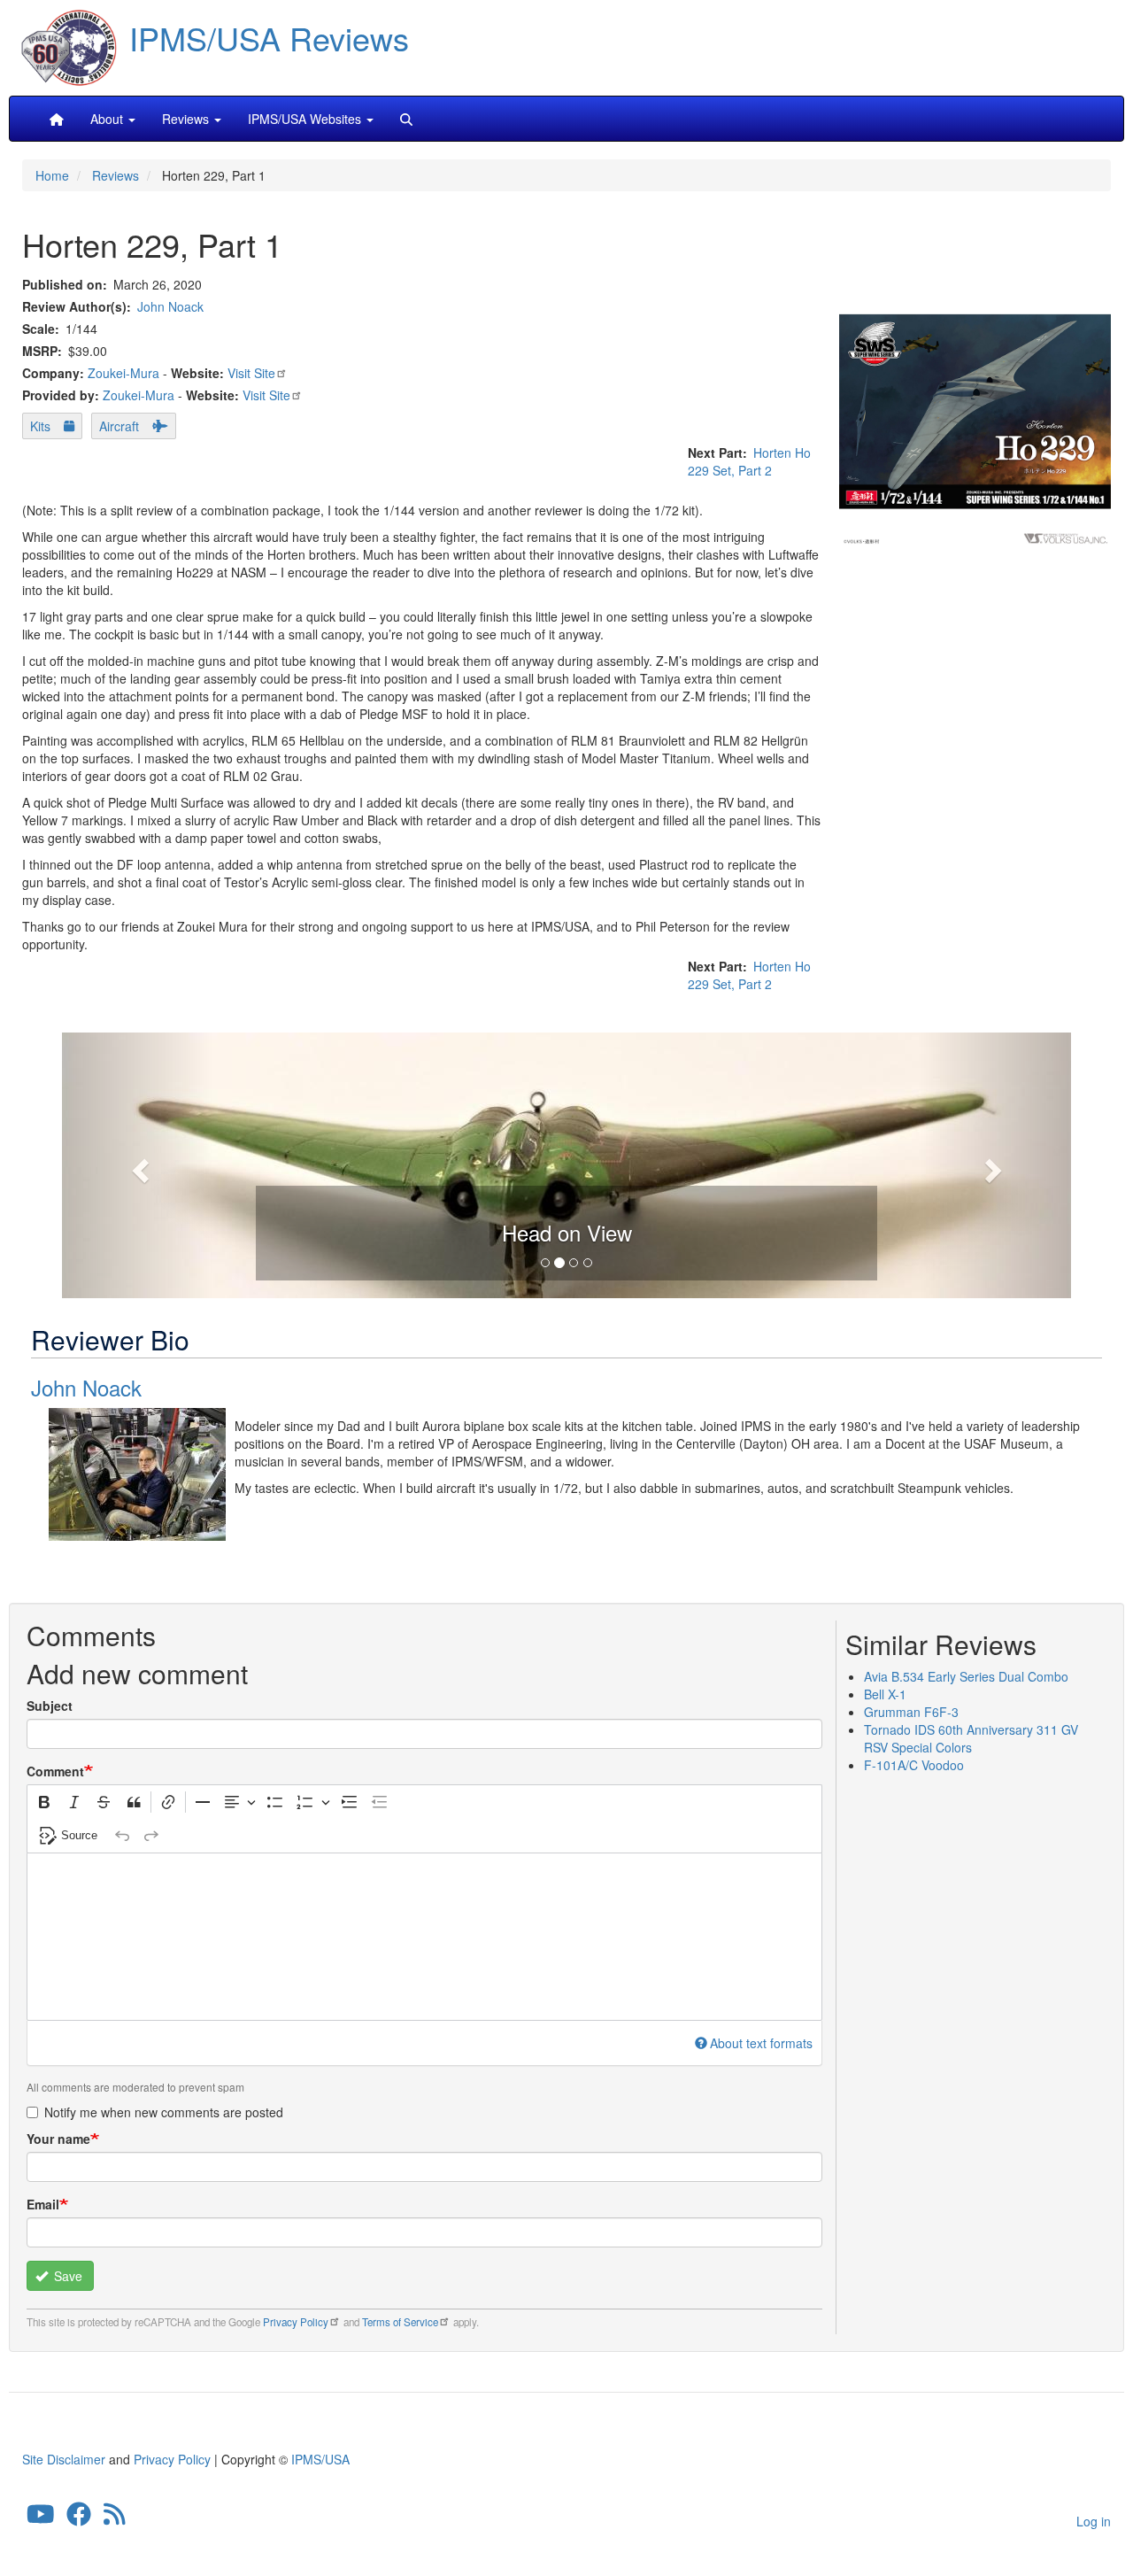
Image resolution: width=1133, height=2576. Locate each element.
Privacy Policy (296, 2322)
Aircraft (119, 426)
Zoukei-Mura (123, 373)
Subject (50, 1706)
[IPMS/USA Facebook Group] (79, 2518)
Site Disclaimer (64, 2459)
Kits (40, 426)
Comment (55, 1771)
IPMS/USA (320, 2459)
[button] (566, 1163)
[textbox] (424, 1937)
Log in (1094, 2521)
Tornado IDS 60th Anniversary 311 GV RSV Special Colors (971, 1738)
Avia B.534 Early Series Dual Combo (966, 1676)
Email (43, 2204)
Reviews (116, 175)
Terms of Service (400, 2322)
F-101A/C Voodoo (914, 1765)
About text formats (761, 2043)
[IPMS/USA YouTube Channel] (41, 2518)
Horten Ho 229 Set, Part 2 (749, 461)
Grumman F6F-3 (911, 1712)
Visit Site (251, 373)
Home (52, 175)
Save (66, 2276)
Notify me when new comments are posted (164, 2112)
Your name (58, 2139)
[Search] (406, 119)
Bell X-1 (885, 1694)
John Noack (170, 306)
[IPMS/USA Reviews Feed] (115, 2518)
